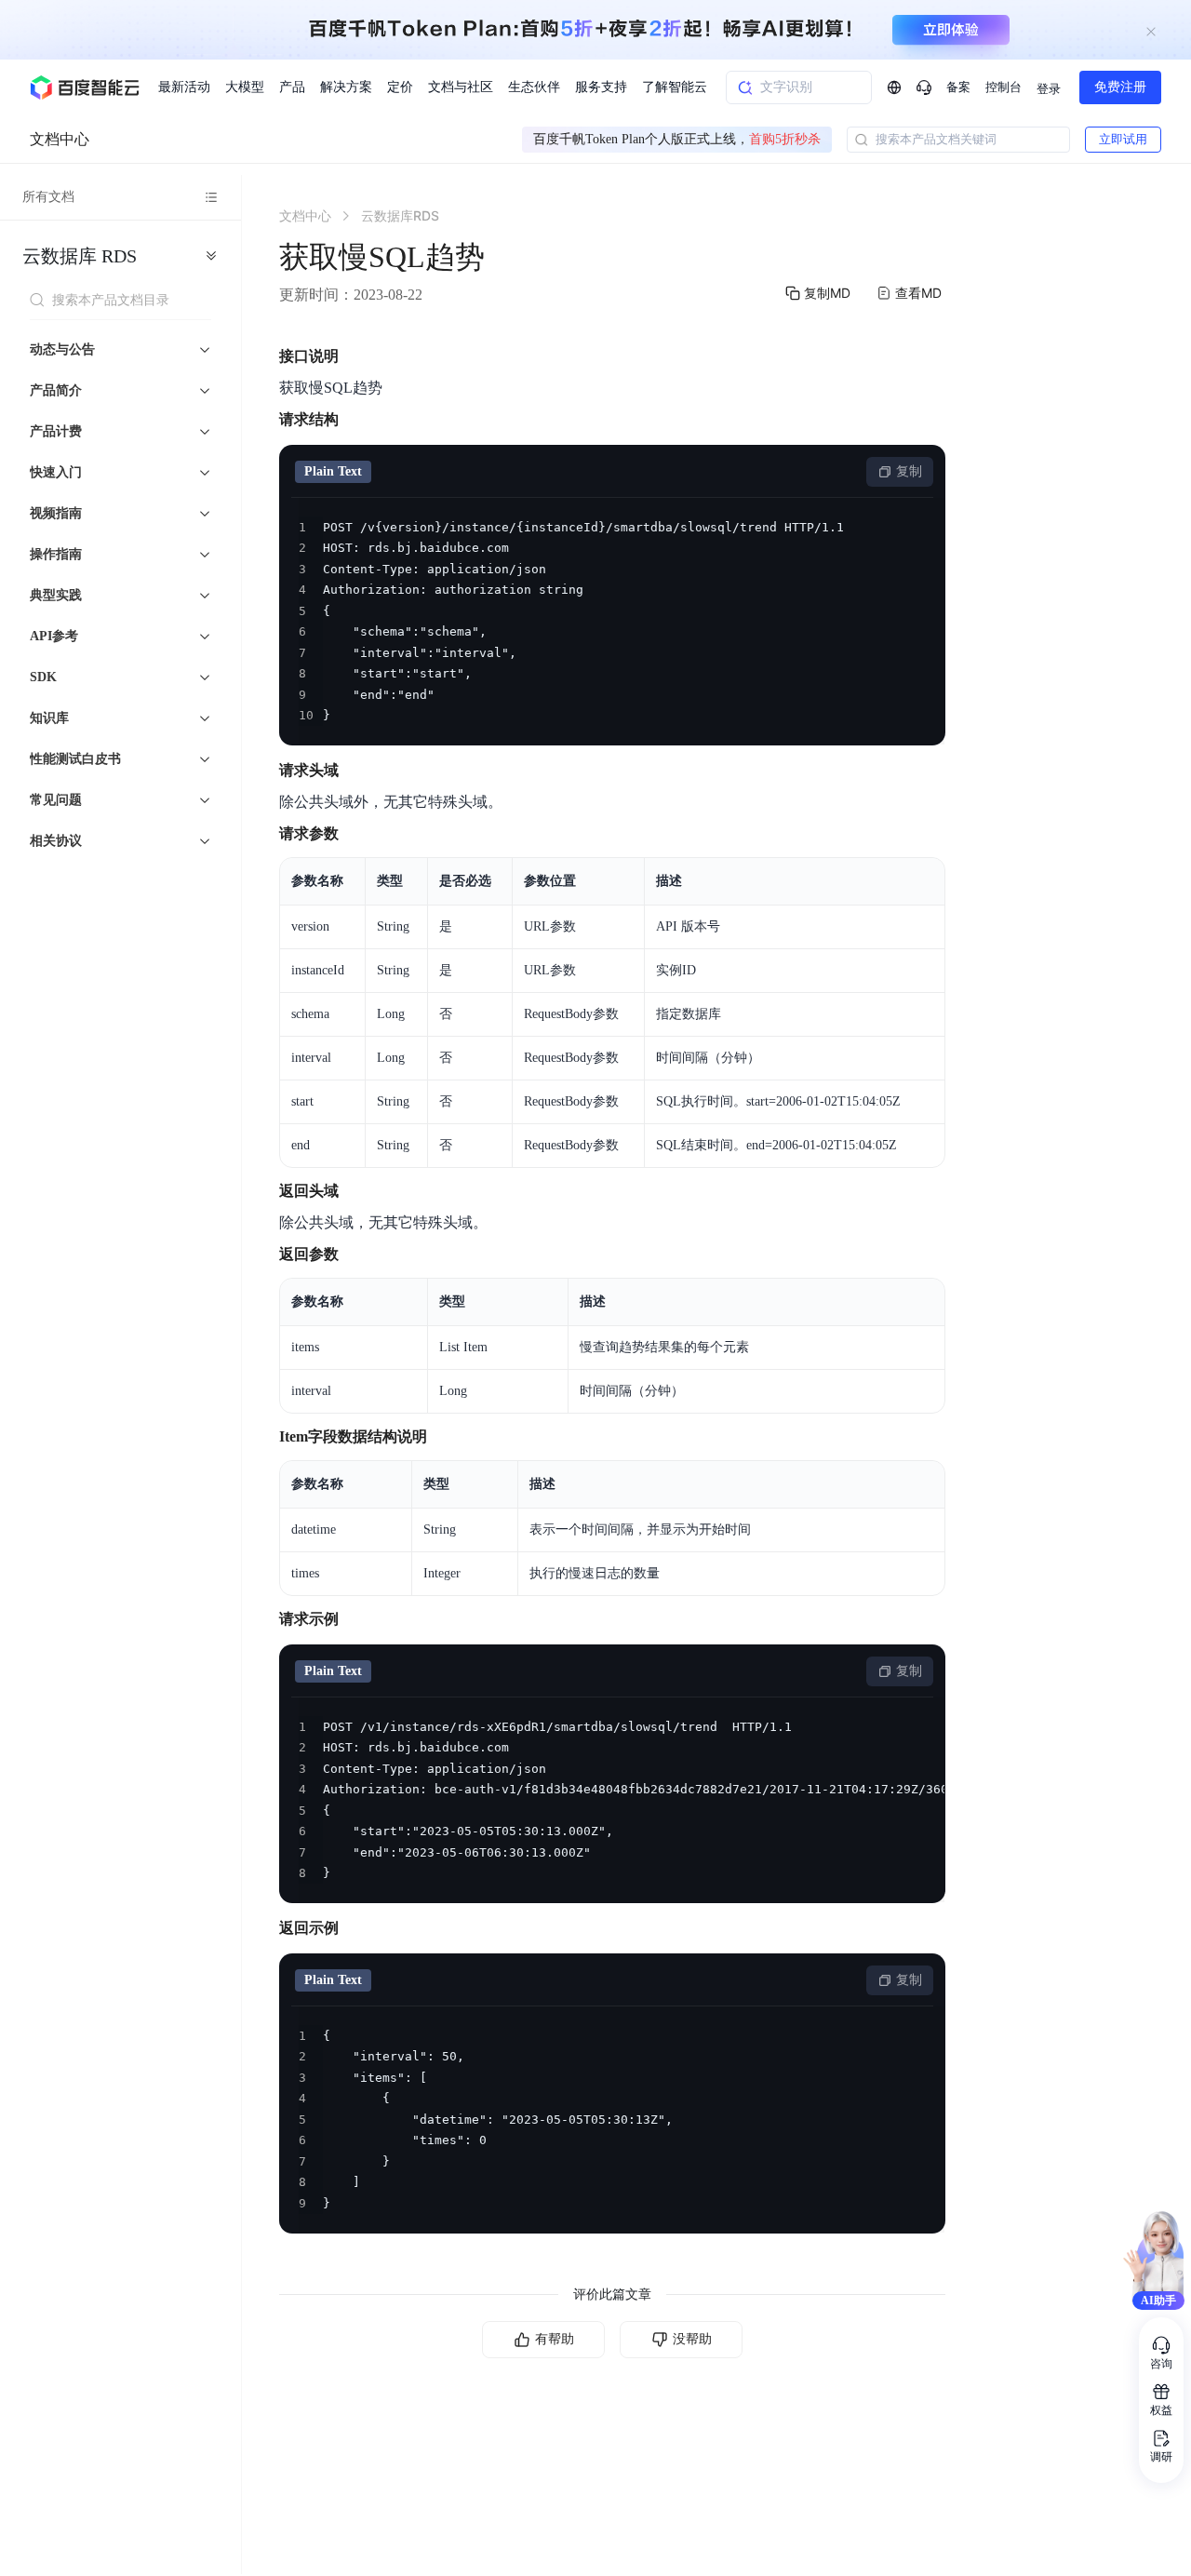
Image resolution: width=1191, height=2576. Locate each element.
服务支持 (601, 87)
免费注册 (1120, 87)
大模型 (245, 87)
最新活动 (184, 87)
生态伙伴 (534, 87)
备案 (958, 87)
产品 (292, 87)
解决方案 (346, 87)
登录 (1049, 89)
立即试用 (1123, 139)
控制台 (1004, 87)
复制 (909, 471)
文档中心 (60, 139)
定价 (400, 87)
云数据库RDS (80, 256)
